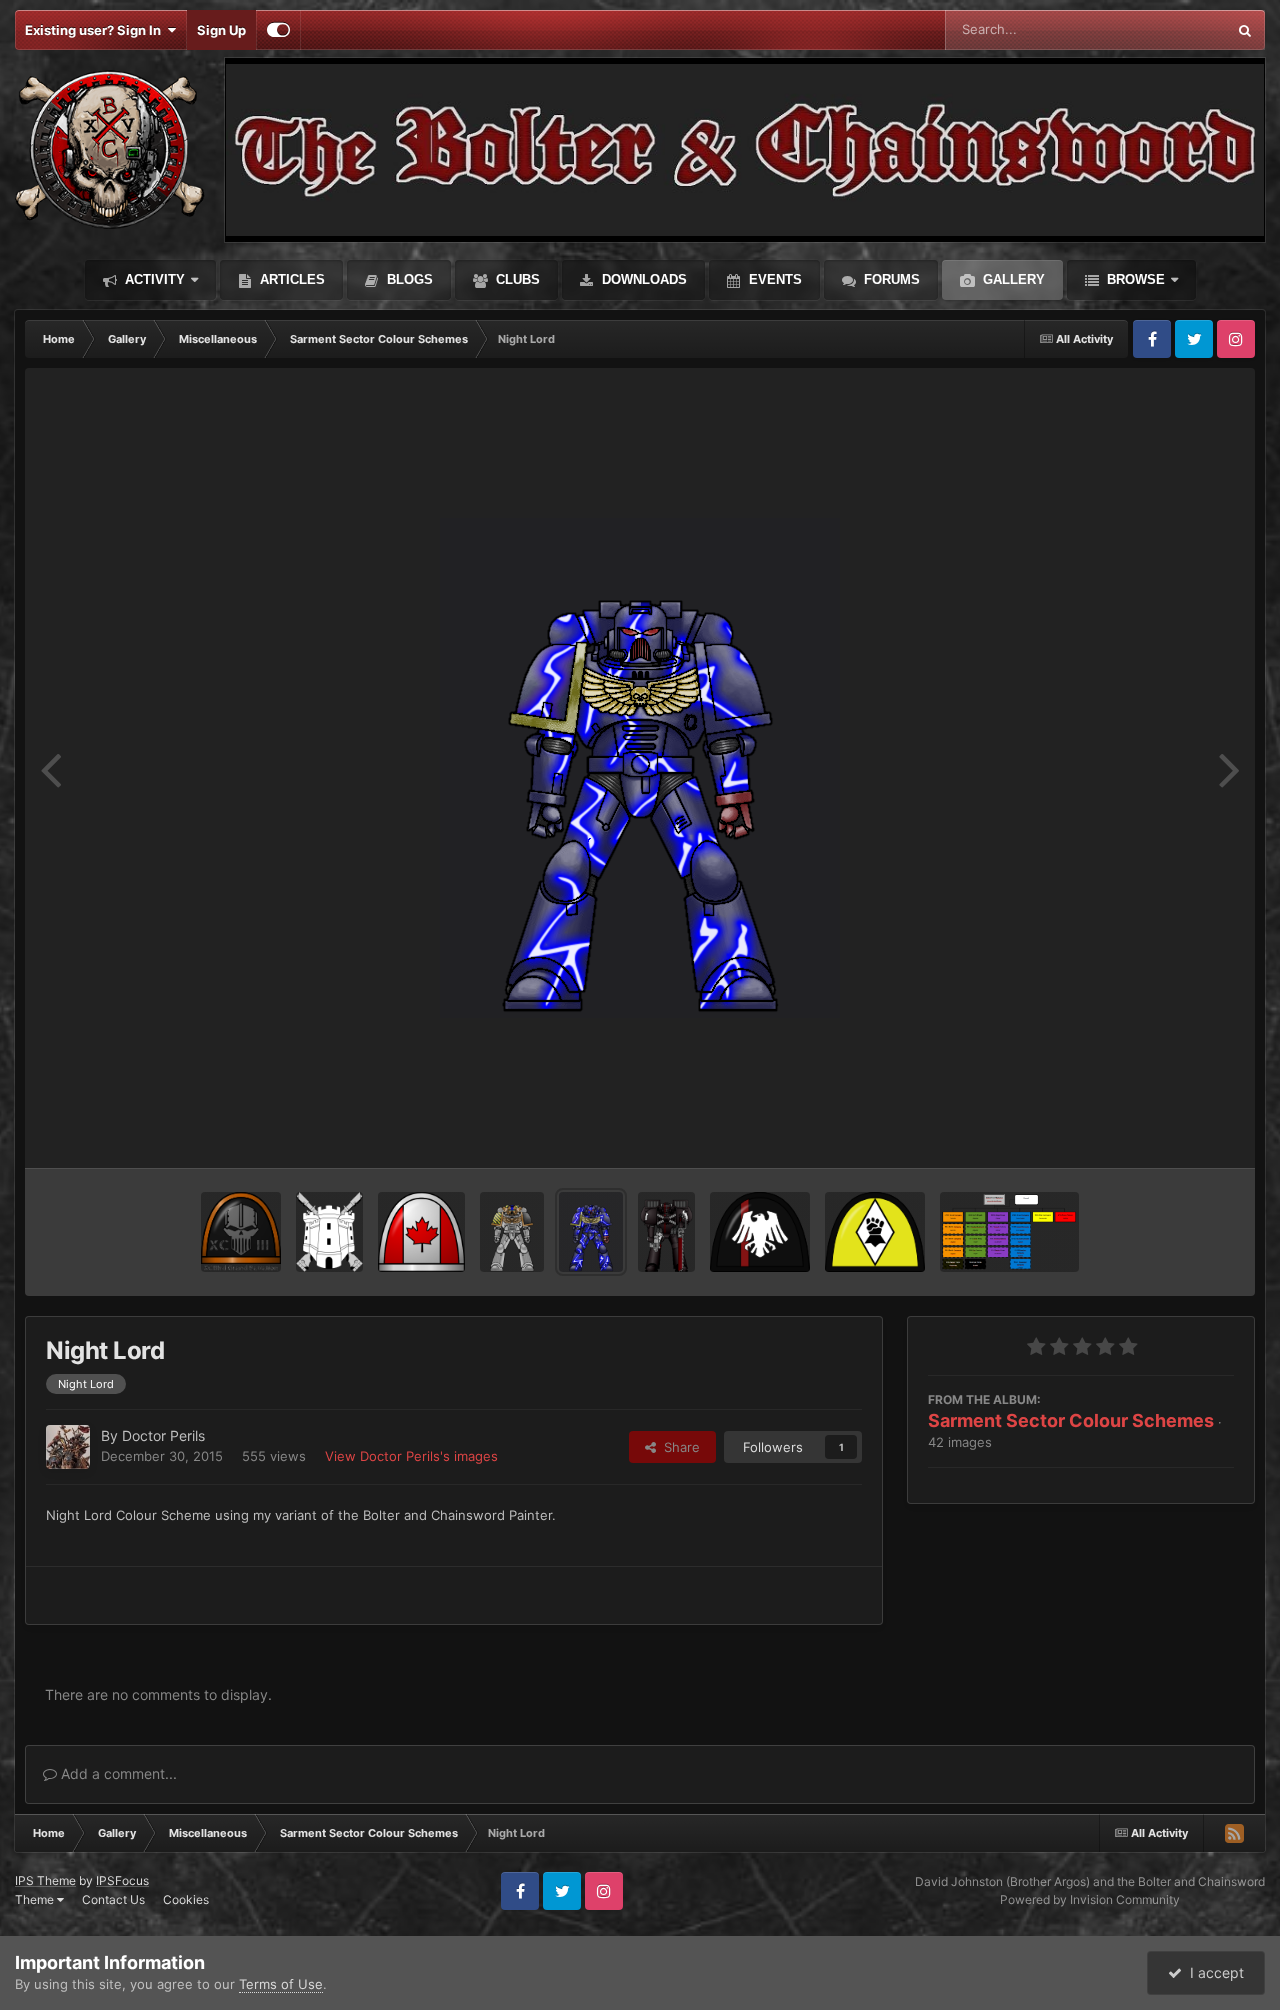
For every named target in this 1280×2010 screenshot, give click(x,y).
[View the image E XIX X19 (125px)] (760, 1232)
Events (773, 279)
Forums (890, 279)
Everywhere (1164, 29)
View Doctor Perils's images (411, 1456)
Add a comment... (117, 1773)
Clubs (516, 279)
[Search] (1245, 30)
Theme (36, 1899)
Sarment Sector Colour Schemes (1071, 1420)
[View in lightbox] (640, 768)
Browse (1134, 279)
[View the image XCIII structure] (1009, 1232)
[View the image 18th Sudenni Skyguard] (329, 1232)
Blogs (408, 279)
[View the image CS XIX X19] (666, 1232)
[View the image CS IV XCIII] (512, 1232)
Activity (153, 279)
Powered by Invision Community (1090, 1899)
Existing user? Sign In (96, 30)
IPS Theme (45, 1880)
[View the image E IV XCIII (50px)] (241, 1232)
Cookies (186, 1899)
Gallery (1012, 279)
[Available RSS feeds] (1234, 1833)
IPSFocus (122, 1880)
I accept (1213, 1972)
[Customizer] (278, 30)
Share (678, 1447)
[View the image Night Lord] (591, 1232)
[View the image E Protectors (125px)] (875, 1232)
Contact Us (113, 1899)
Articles (290, 279)
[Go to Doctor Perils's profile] (68, 1447)
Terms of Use (281, 1984)
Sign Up (221, 30)
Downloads (642, 279)
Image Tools (1173, 1132)
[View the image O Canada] (421, 1232)
